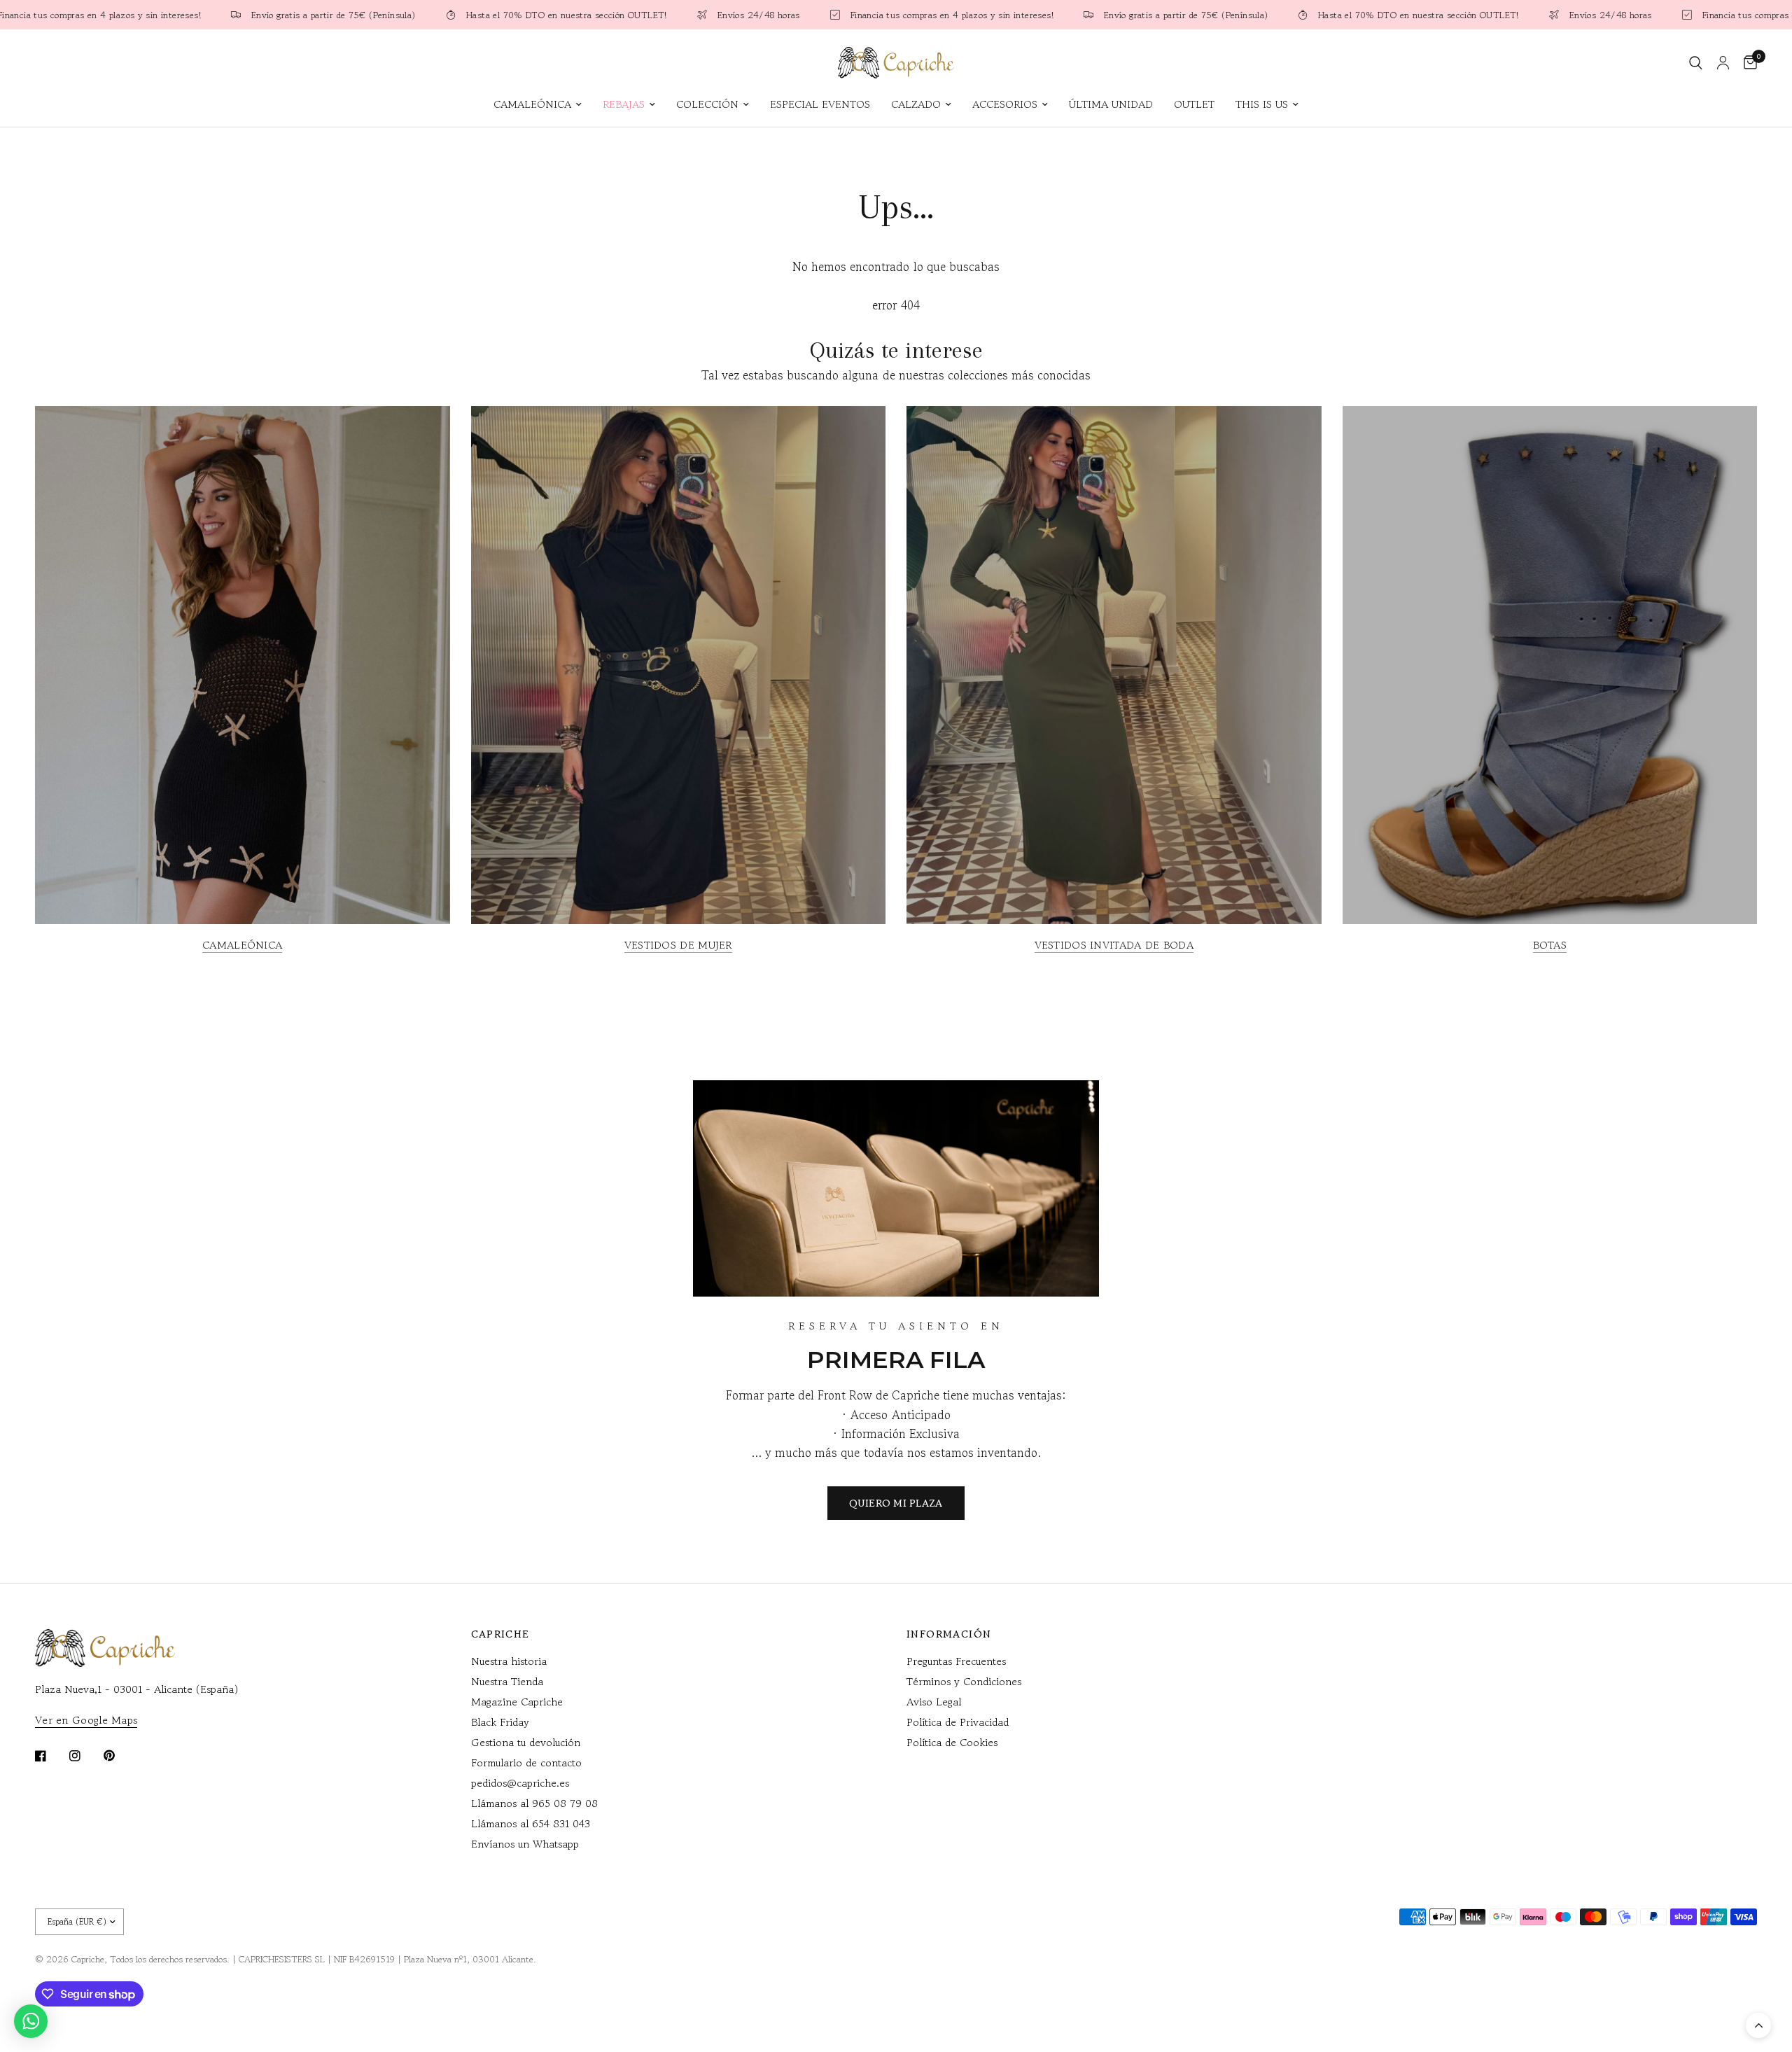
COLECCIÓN (707, 104)
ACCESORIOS (1005, 104)
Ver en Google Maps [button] (86, 1720)
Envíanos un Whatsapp (525, 1844)
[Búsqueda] (1696, 63)
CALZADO (916, 104)
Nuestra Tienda (507, 1681)
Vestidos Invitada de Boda (1114, 945)
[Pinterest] (119, 1755)
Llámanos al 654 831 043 (531, 1823)
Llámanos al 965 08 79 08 (534, 1803)
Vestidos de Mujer (678, 945)
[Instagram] (85, 1756)
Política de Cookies (952, 1742)
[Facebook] (50, 1756)
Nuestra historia (509, 1661)
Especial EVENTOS (820, 104)
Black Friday (500, 1722)
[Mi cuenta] (1723, 63)
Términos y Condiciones (964, 1681)
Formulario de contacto (526, 1763)
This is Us (1262, 104)
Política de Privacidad (958, 1722)
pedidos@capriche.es (520, 1783)
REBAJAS (624, 104)
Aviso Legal (934, 1702)
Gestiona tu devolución (526, 1742)
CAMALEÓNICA (532, 104)
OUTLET (1194, 104)
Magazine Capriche (517, 1702)
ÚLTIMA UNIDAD (1111, 104)
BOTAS (1550, 945)
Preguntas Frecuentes (956, 1661)
